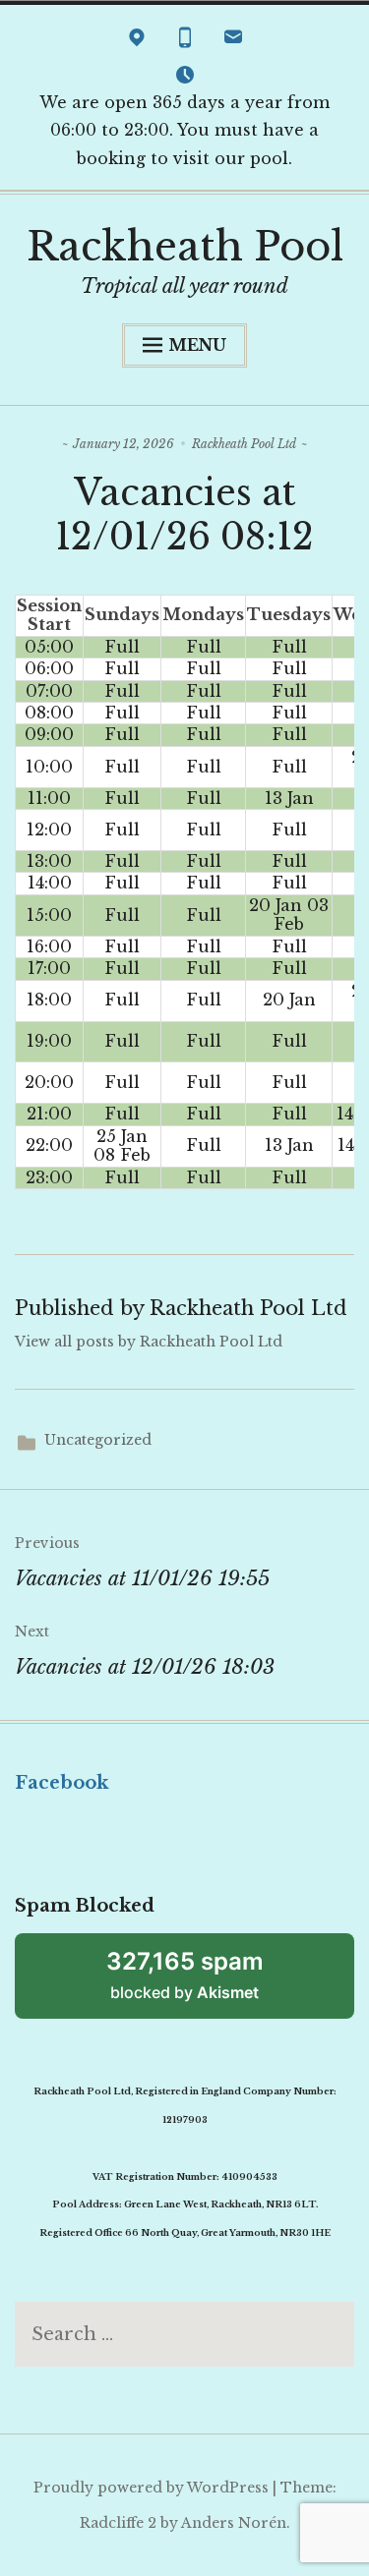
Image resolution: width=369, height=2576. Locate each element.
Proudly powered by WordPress (151, 2488)
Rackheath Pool (185, 247)
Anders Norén (234, 2523)
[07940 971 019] (185, 41)
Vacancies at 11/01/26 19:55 (142, 1562)
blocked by (185, 1975)
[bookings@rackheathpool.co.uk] (233, 41)
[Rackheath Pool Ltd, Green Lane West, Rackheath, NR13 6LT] (137, 41)
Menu (197, 345)
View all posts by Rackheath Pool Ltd (149, 1342)
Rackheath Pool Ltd (244, 444)
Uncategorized (98, 1440)
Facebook (61, 1783)
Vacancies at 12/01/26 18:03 (145, 1651)
